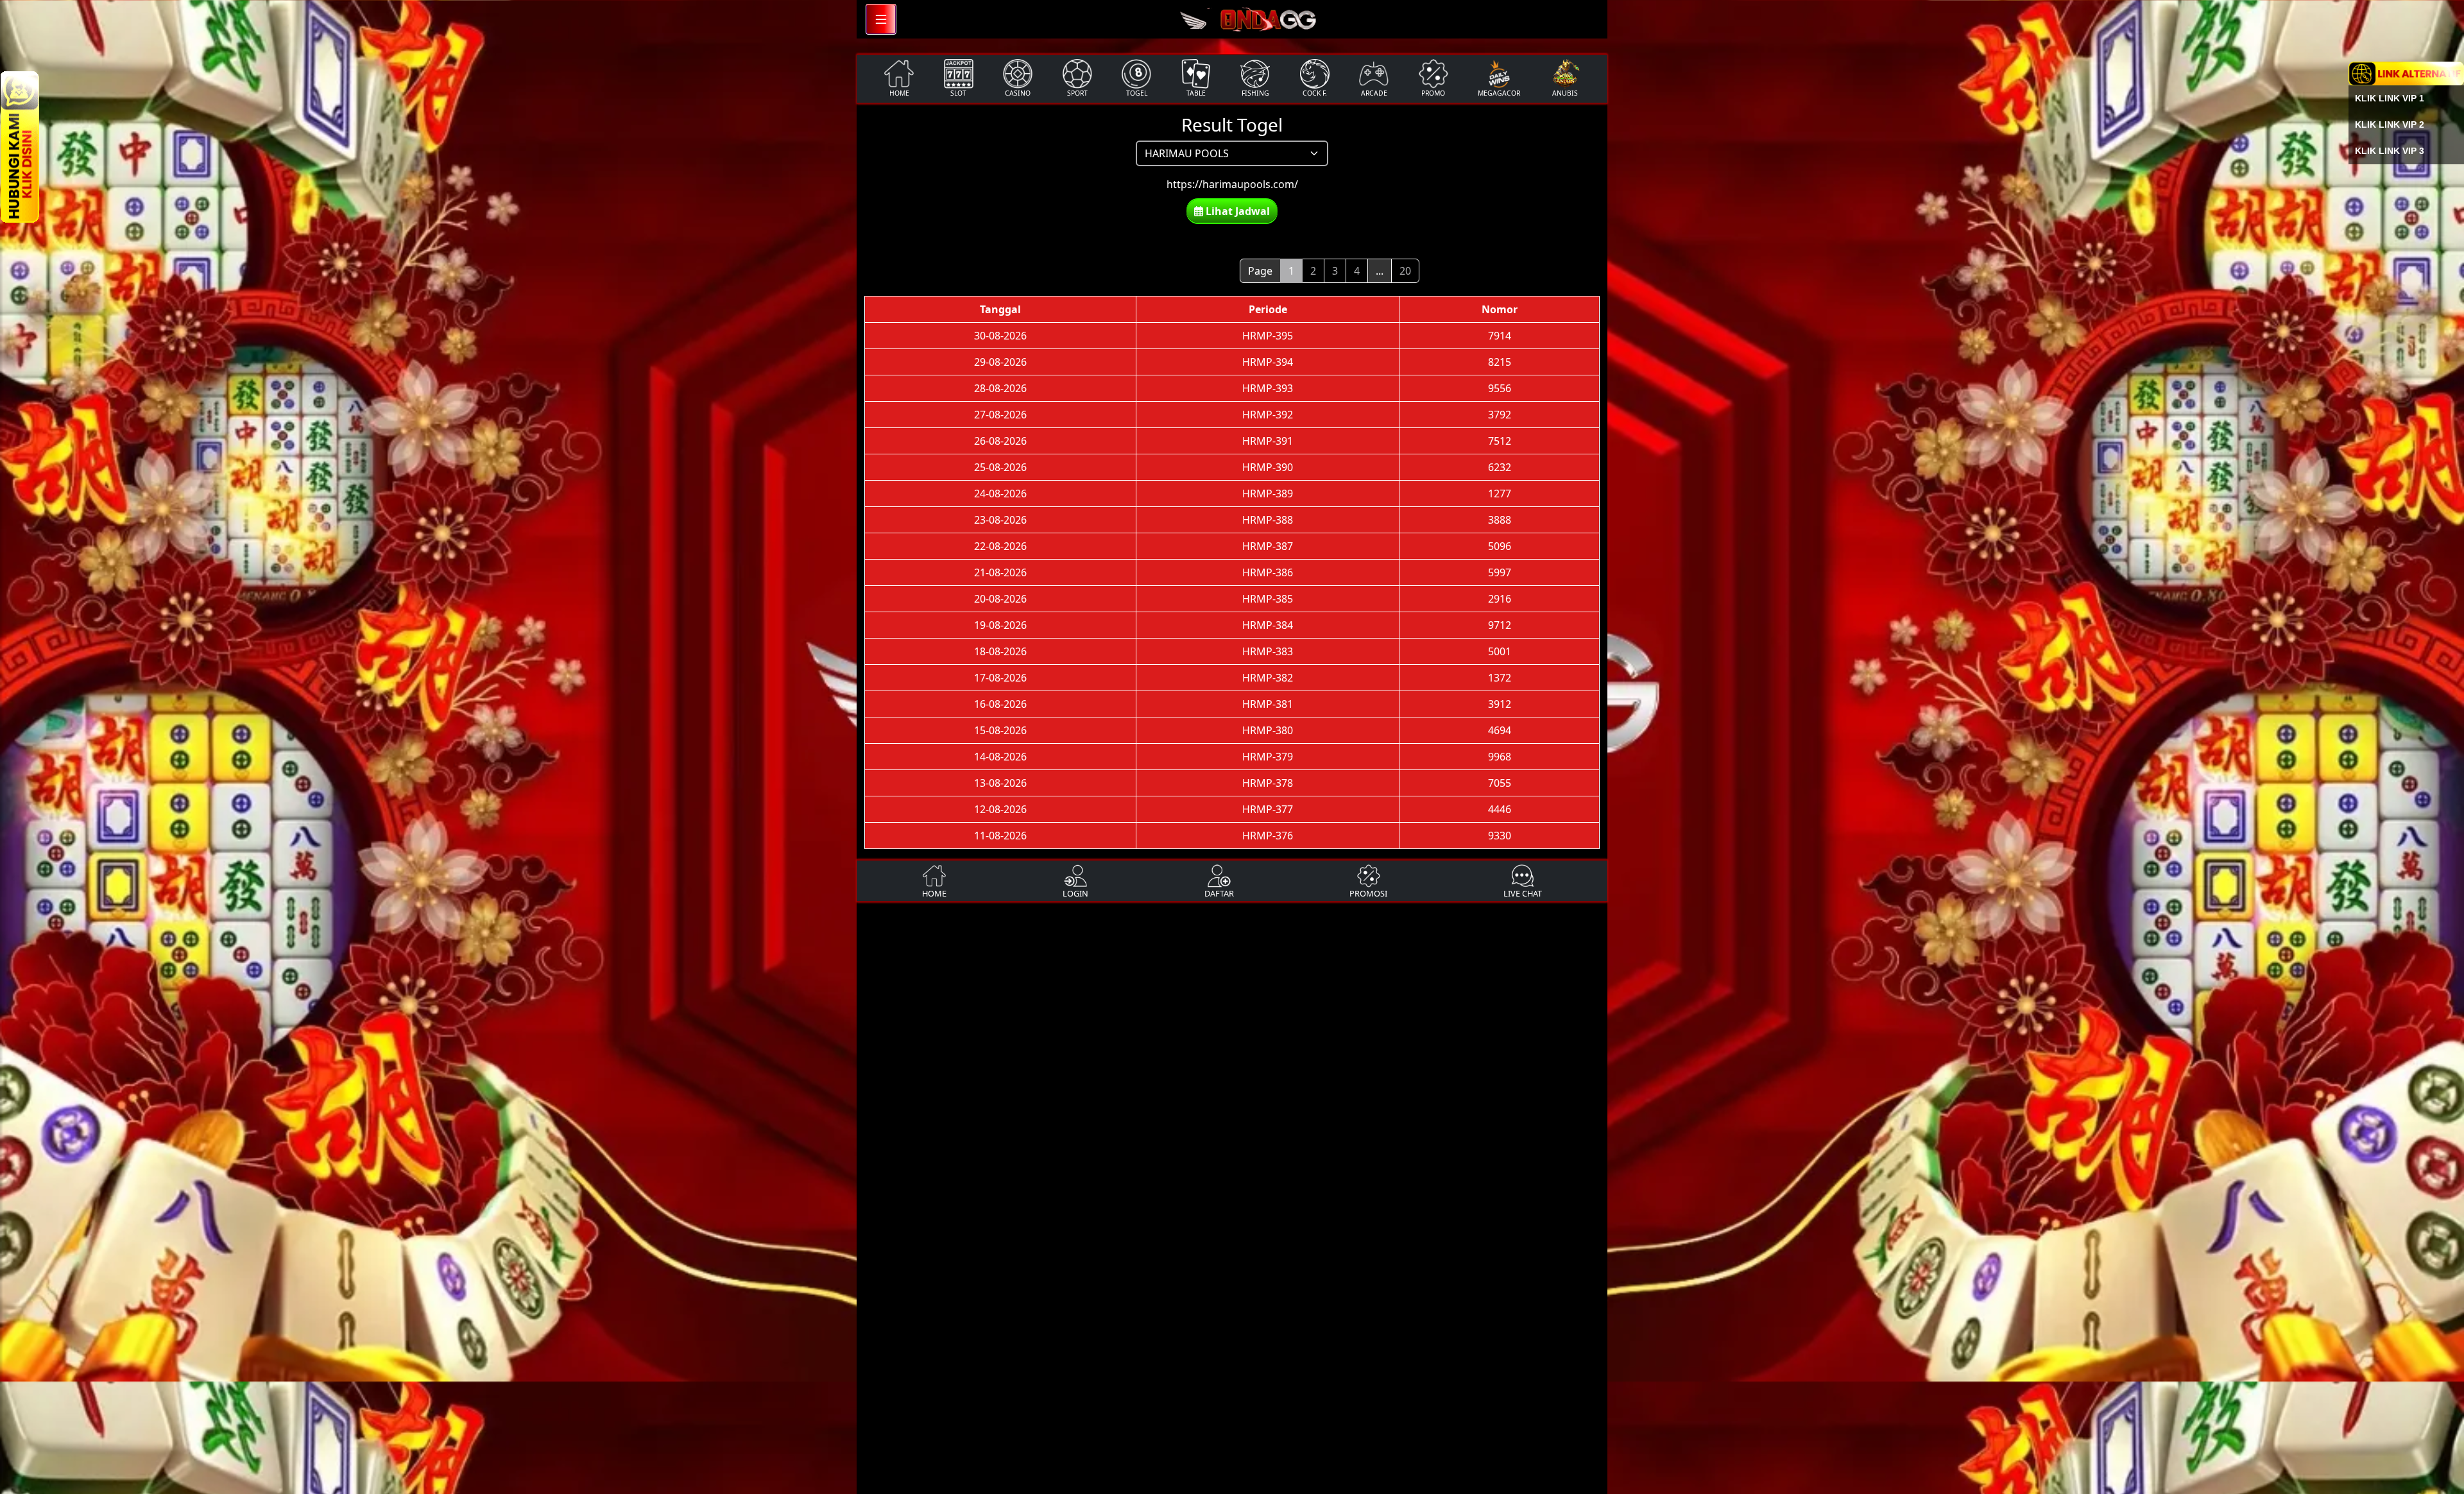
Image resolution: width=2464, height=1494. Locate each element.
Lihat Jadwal (1236, 211)
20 (1405, 271)
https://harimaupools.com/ (1232, 184)
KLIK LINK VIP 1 (2390, 98)
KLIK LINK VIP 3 (2390, 151)
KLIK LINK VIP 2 (2390, 125)
